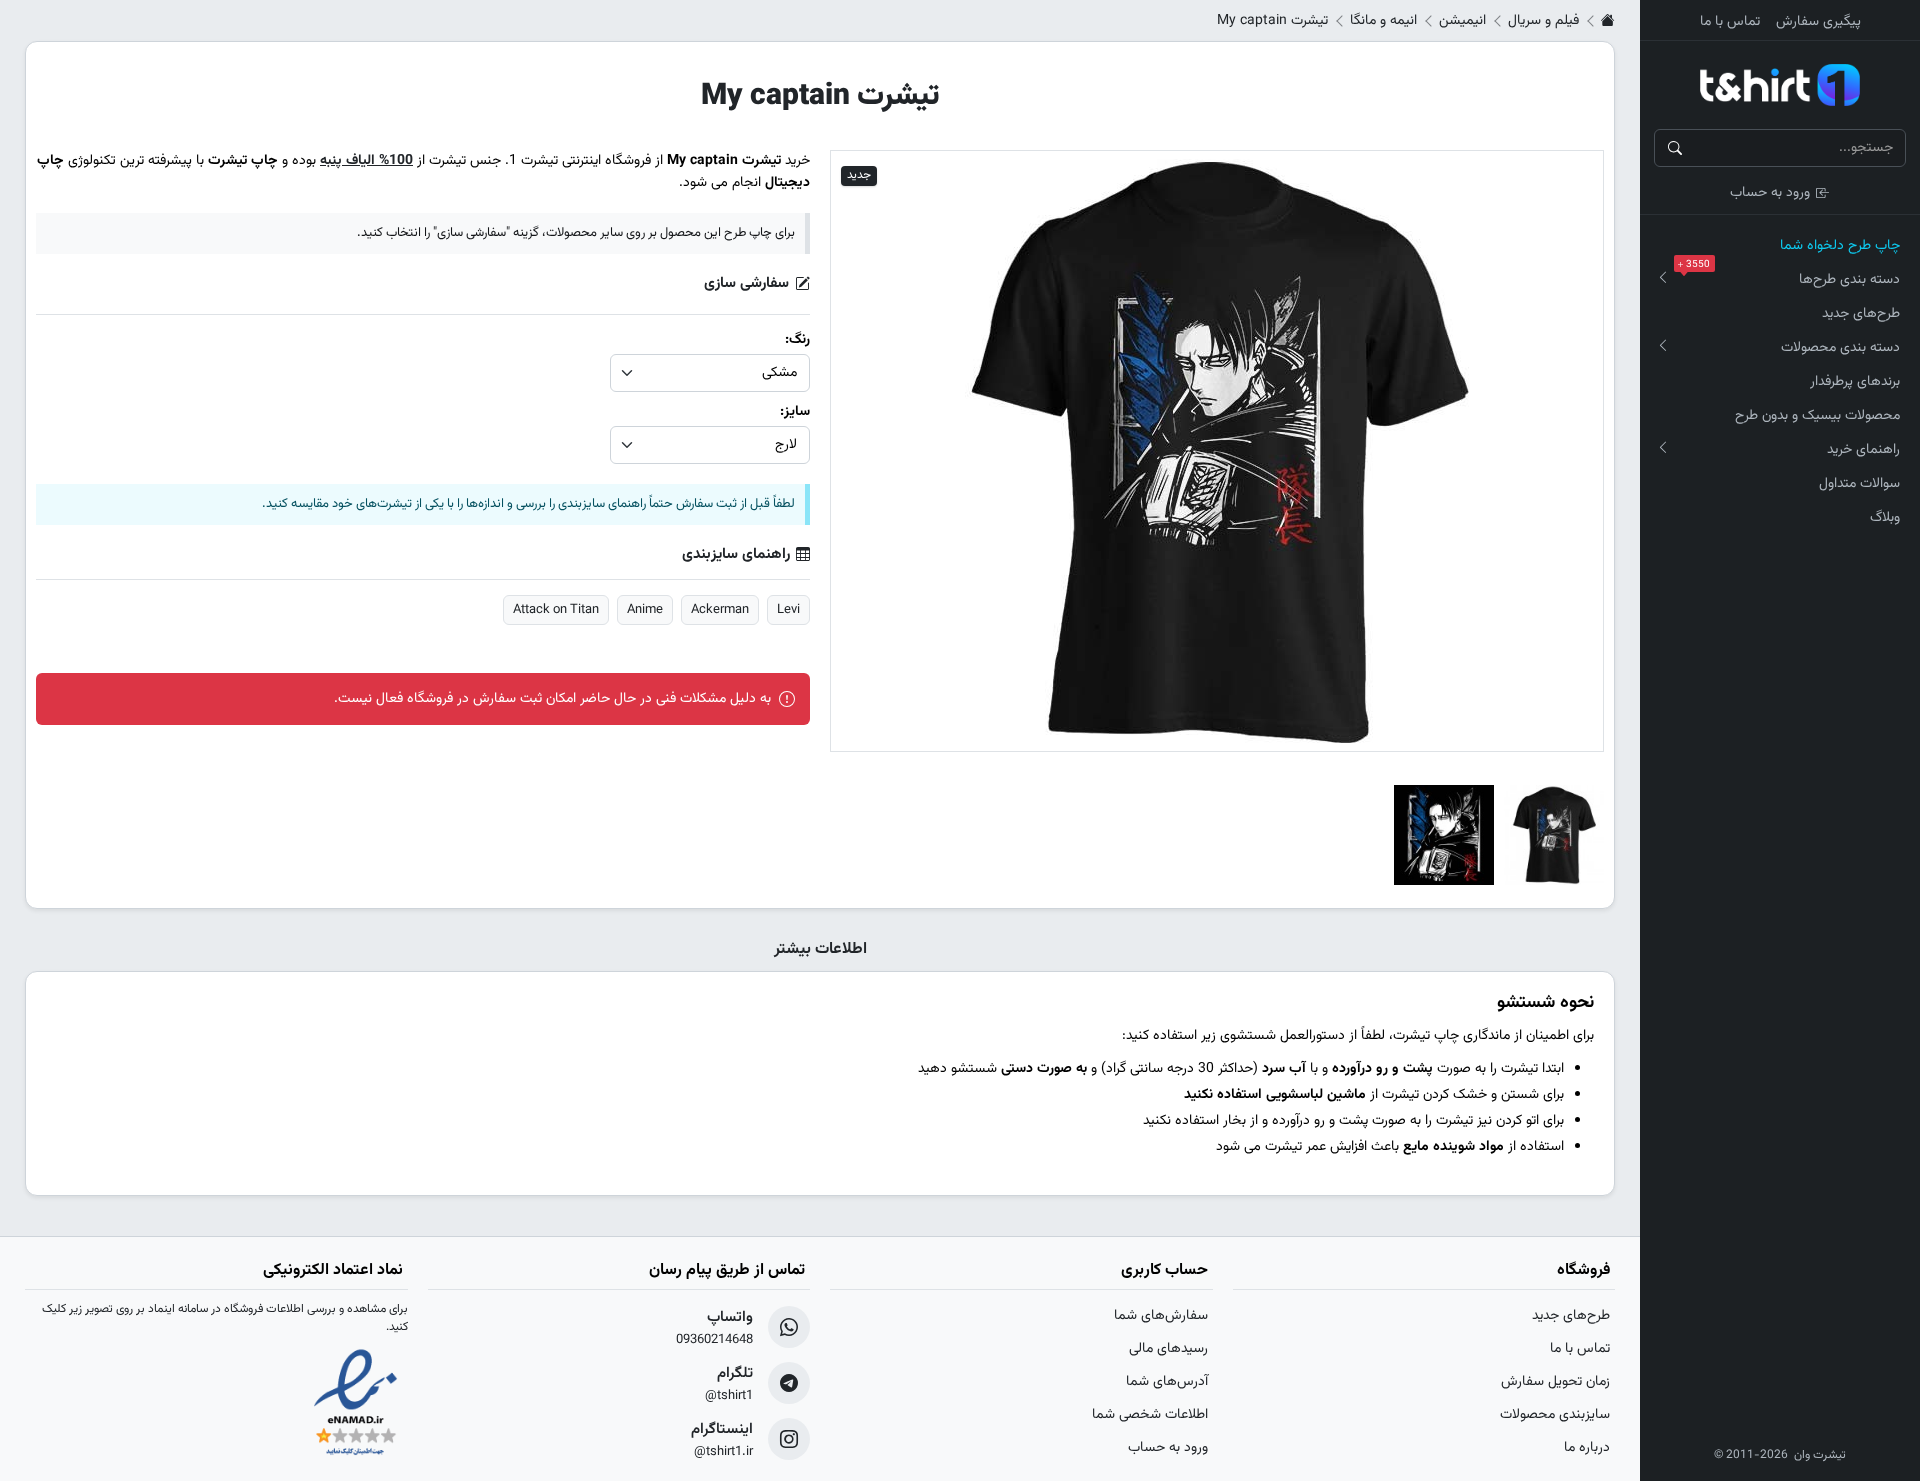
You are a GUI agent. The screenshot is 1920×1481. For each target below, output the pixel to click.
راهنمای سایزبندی (736, 554)
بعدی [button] (1570, 450)
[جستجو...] (1675, 148)
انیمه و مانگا (1383, 21)
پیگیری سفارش (1818, 22)
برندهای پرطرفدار (1855, 382)
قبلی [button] (863, 450)
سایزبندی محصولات (1555, 1415)
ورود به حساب (1770, 193)
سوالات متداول (1859, 484)
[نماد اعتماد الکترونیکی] (355, 1404)
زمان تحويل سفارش (1555, 1382)
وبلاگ (1885, 518)
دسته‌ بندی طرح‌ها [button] (1793, 277)
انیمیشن (1462, 21)
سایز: (793, 412)
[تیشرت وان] (1780, 85)
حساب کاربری (1164, 1270)
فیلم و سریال (1543, 21)
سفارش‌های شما (1161, 1316)
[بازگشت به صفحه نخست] (1608, 21)
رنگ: (795, 340)
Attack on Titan (556, 610)
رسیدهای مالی (1168, 1349)
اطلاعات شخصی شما (1150, 1415)
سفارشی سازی (746, 283)
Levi (788, 610)
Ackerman (720, 610)
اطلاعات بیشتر (820, 950)
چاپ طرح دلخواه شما (1840, 246)
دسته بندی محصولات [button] (1840, 348)
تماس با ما (1730, 22)
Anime (645, 610)
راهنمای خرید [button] (1863, 450)
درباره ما (1587, 1448)
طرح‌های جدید (1861, 314)
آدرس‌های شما (1167, 1382)
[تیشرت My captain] (1554, 835)
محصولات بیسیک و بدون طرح (1817, 416)
